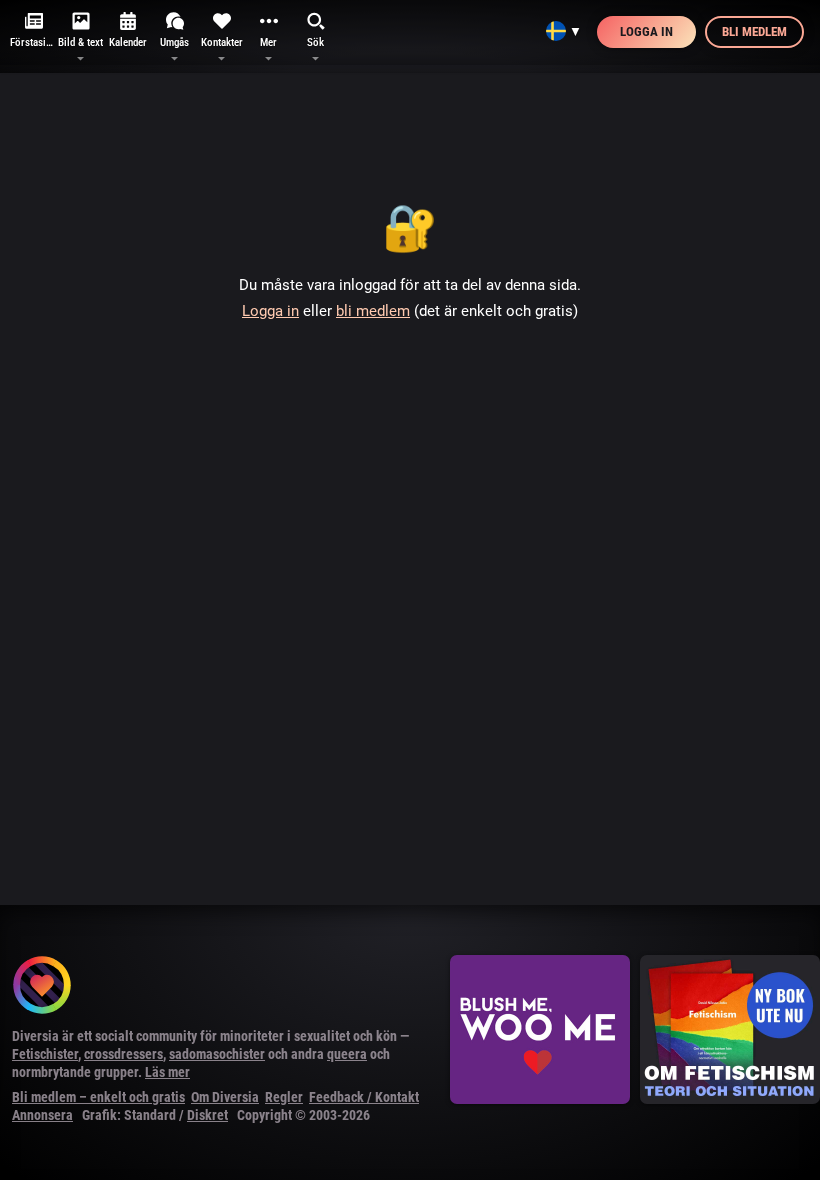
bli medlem (373, 311)
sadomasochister (217, 1054)
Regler (284, 1097)
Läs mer (167, 1072)
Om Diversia (225, 1097)
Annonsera (42, 1115)
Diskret (207, 1115)
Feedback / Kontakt (364, 1097)
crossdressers (123, 1054)
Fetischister (45, 1054)
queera (347, 1054)
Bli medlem (754, 31)
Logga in (646, 31)
